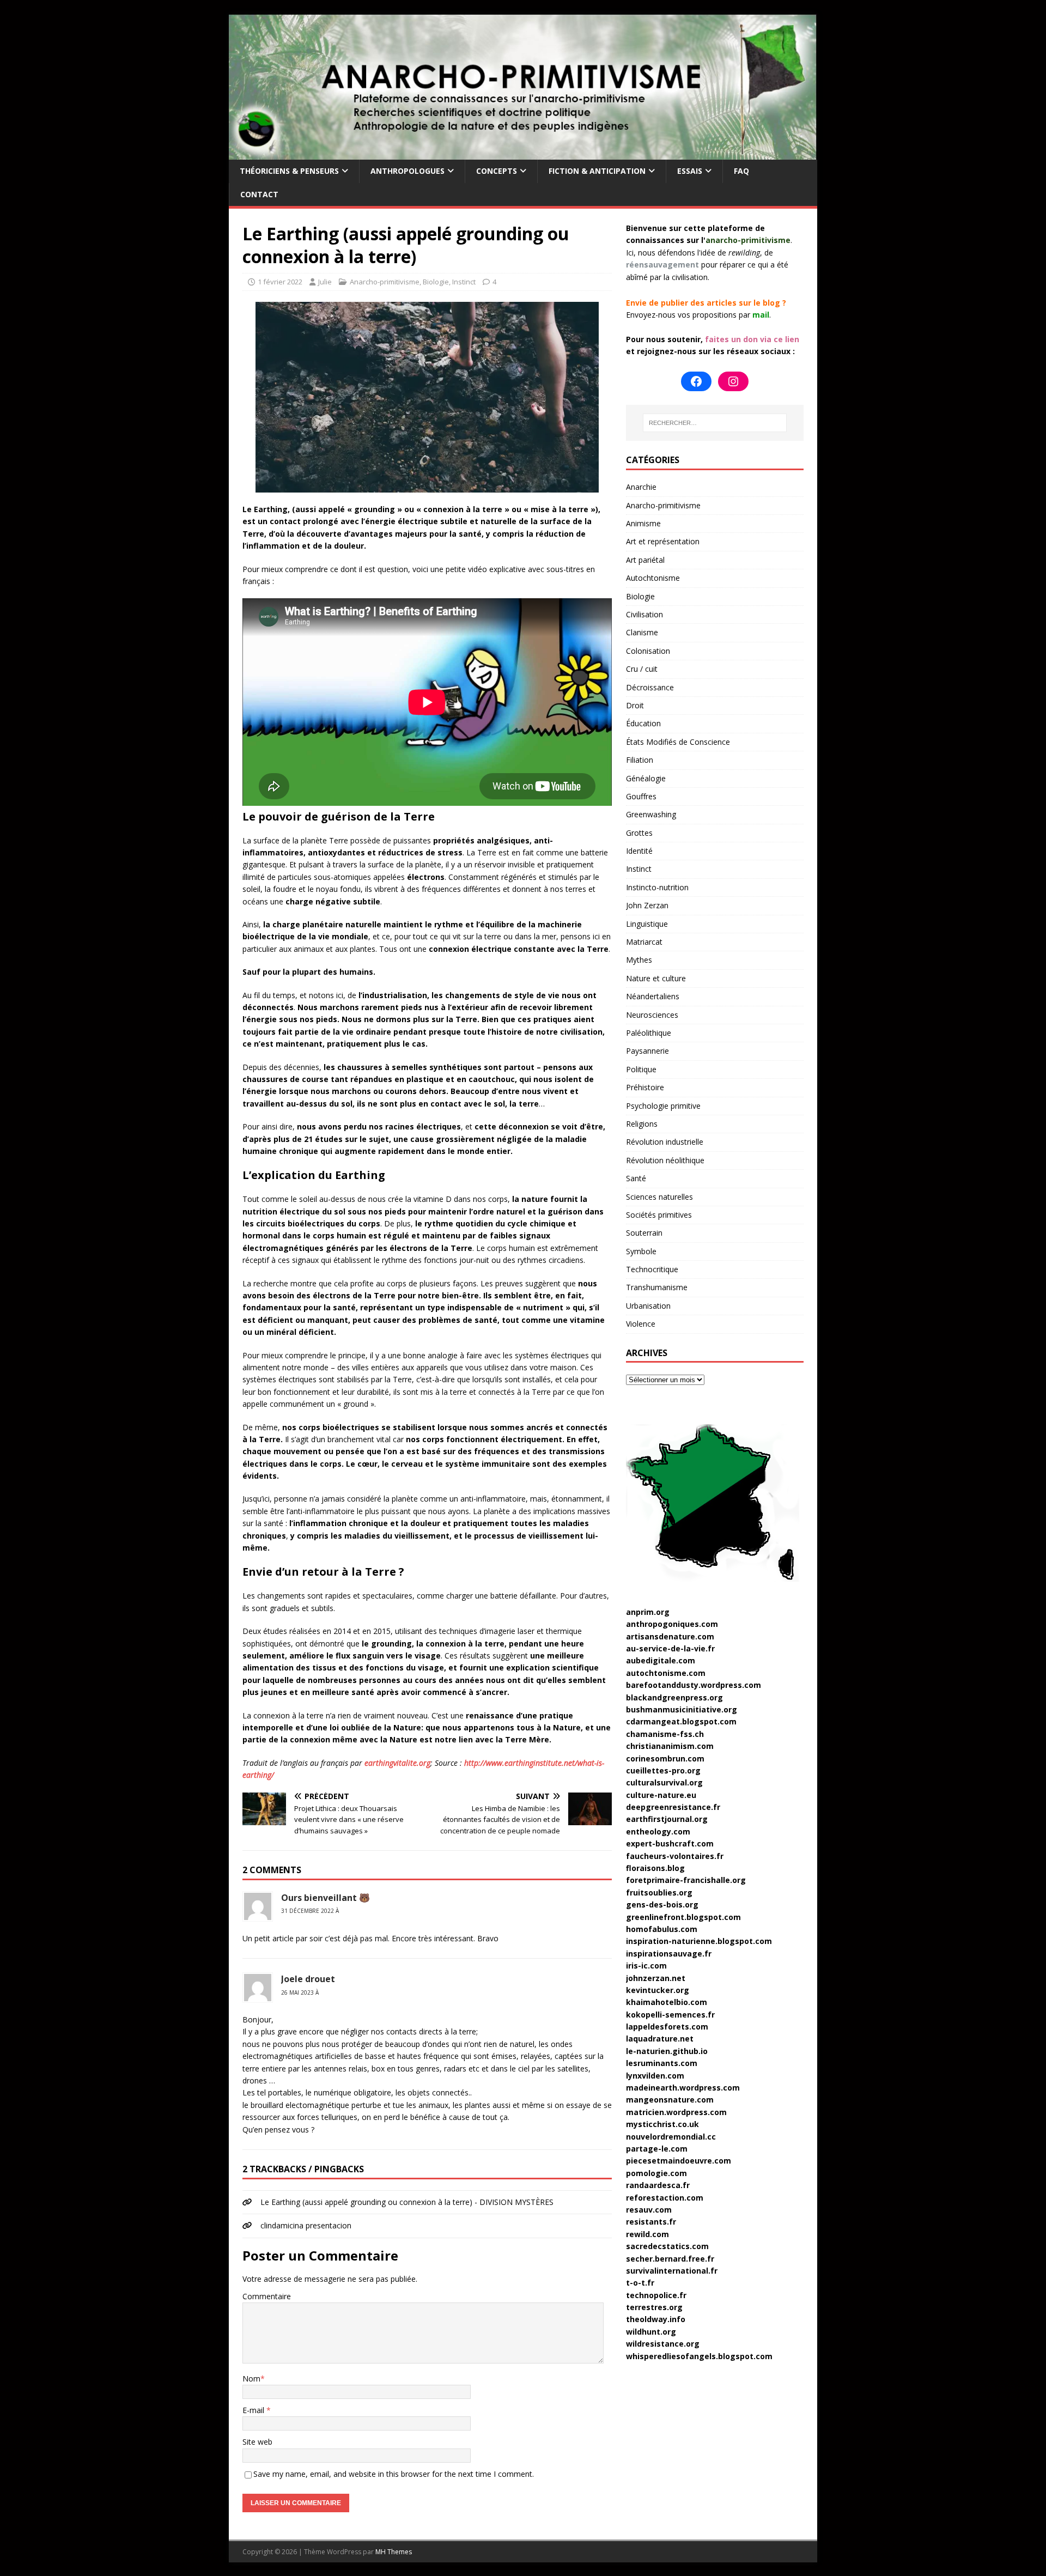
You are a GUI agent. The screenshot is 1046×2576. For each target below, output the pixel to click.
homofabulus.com (662, 1929)
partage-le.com (657, 2149)
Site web (257, 2442)
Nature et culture (656, 978)
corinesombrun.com (665, 1758)
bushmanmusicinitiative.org (682, 1709)
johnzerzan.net (656, 1978)
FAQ (741, 171)
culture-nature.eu (661, 1795)
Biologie (436, 282)
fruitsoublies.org (659, 1892)
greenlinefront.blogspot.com (683, 1917)
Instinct (464, 282)
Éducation (643, 723)
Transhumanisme (657, 1287)
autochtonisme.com (666, 1673)
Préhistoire (645, 1087)
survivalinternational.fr (672, 2271)
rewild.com (647, 2234)
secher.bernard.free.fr (670, 2259)
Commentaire (267, 2296)
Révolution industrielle (665, 1142)
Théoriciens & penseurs (289, 171)
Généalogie (646, 778)
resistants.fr (651, 2222)
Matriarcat (644, 942)
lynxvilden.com (655, 2076)
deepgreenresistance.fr (673, 1807)
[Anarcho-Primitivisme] (523, 153)
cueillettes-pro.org (663, 1770)
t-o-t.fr (640, 2283)
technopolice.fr (656, 2295)
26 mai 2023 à (300, 1992)
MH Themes (394, 2552)
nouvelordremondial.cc (671, 2137)
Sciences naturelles (659, 1197)
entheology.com (658, 1831)
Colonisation (648, 651)
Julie (325, 282)
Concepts (497, 171)
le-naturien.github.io (667, 2051)
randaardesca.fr (658, 2185)
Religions (642, 1124)
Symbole (641, 1251)
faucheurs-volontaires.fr (675, 1856)
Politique (641, 1069)
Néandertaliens (653, 996)
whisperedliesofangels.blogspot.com (699, 2356)
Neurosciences (652, 1015)
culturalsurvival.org (664, 1782)
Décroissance (650, 687)
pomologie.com (656, 2173)
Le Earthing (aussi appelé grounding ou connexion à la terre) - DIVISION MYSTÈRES (407, 2202)
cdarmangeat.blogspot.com (681, 1721)
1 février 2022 (280, 282)
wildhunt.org (651, 2332)
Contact (259, 194)
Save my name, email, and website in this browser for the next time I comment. (394, 2474)
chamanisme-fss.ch (665, 1734)
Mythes (639, 960)
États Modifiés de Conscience (678, 742)
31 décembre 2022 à (310, 1911)
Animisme (643, 523)
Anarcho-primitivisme (385, 282)
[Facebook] (696, 381)
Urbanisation (648, 1306)
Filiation (640, 760)
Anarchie (641, 487)
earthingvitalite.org (397, 1763)
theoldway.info (656, 2319)
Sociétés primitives (659, 1215)
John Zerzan (647, 905)
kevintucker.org (658, 1990)
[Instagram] (733, 381)
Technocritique (652, 1269)
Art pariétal (645, 560)
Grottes (639, 833)
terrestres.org (654, 2307)
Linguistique (647, 924)
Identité (639, 851)
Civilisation (644, 614)
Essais (690, 171)
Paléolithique (649, 1033)
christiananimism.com (670, 1746)
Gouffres (641, 796)
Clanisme (642, 632)
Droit (635, 705)
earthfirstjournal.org (667, 1819)
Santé (636, 1178)
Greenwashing (651, 814)
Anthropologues (408, 171)
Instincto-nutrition (657, 887)
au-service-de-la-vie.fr (670, 1648)
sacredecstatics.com (667, 2246)
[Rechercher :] (715, 423)
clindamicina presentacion (306, 2225)
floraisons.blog (655, 1868)
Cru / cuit (642, 669)
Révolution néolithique (665, 1160)
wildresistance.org (663, 2344)
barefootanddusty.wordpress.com (694, 1685)
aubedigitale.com (661, 1660)
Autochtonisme (653, 578)
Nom (251, 2378)
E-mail (254, 2410)
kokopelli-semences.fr (670, 2015)
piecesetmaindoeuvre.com (679, 2161)
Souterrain (644, 1233)
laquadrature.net (660, 2039)
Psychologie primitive (663, 1106)
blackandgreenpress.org (674, 1697)
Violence (641, 1324)
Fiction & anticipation (597, 171)
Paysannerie (647, 1051)
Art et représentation (663, 541)
